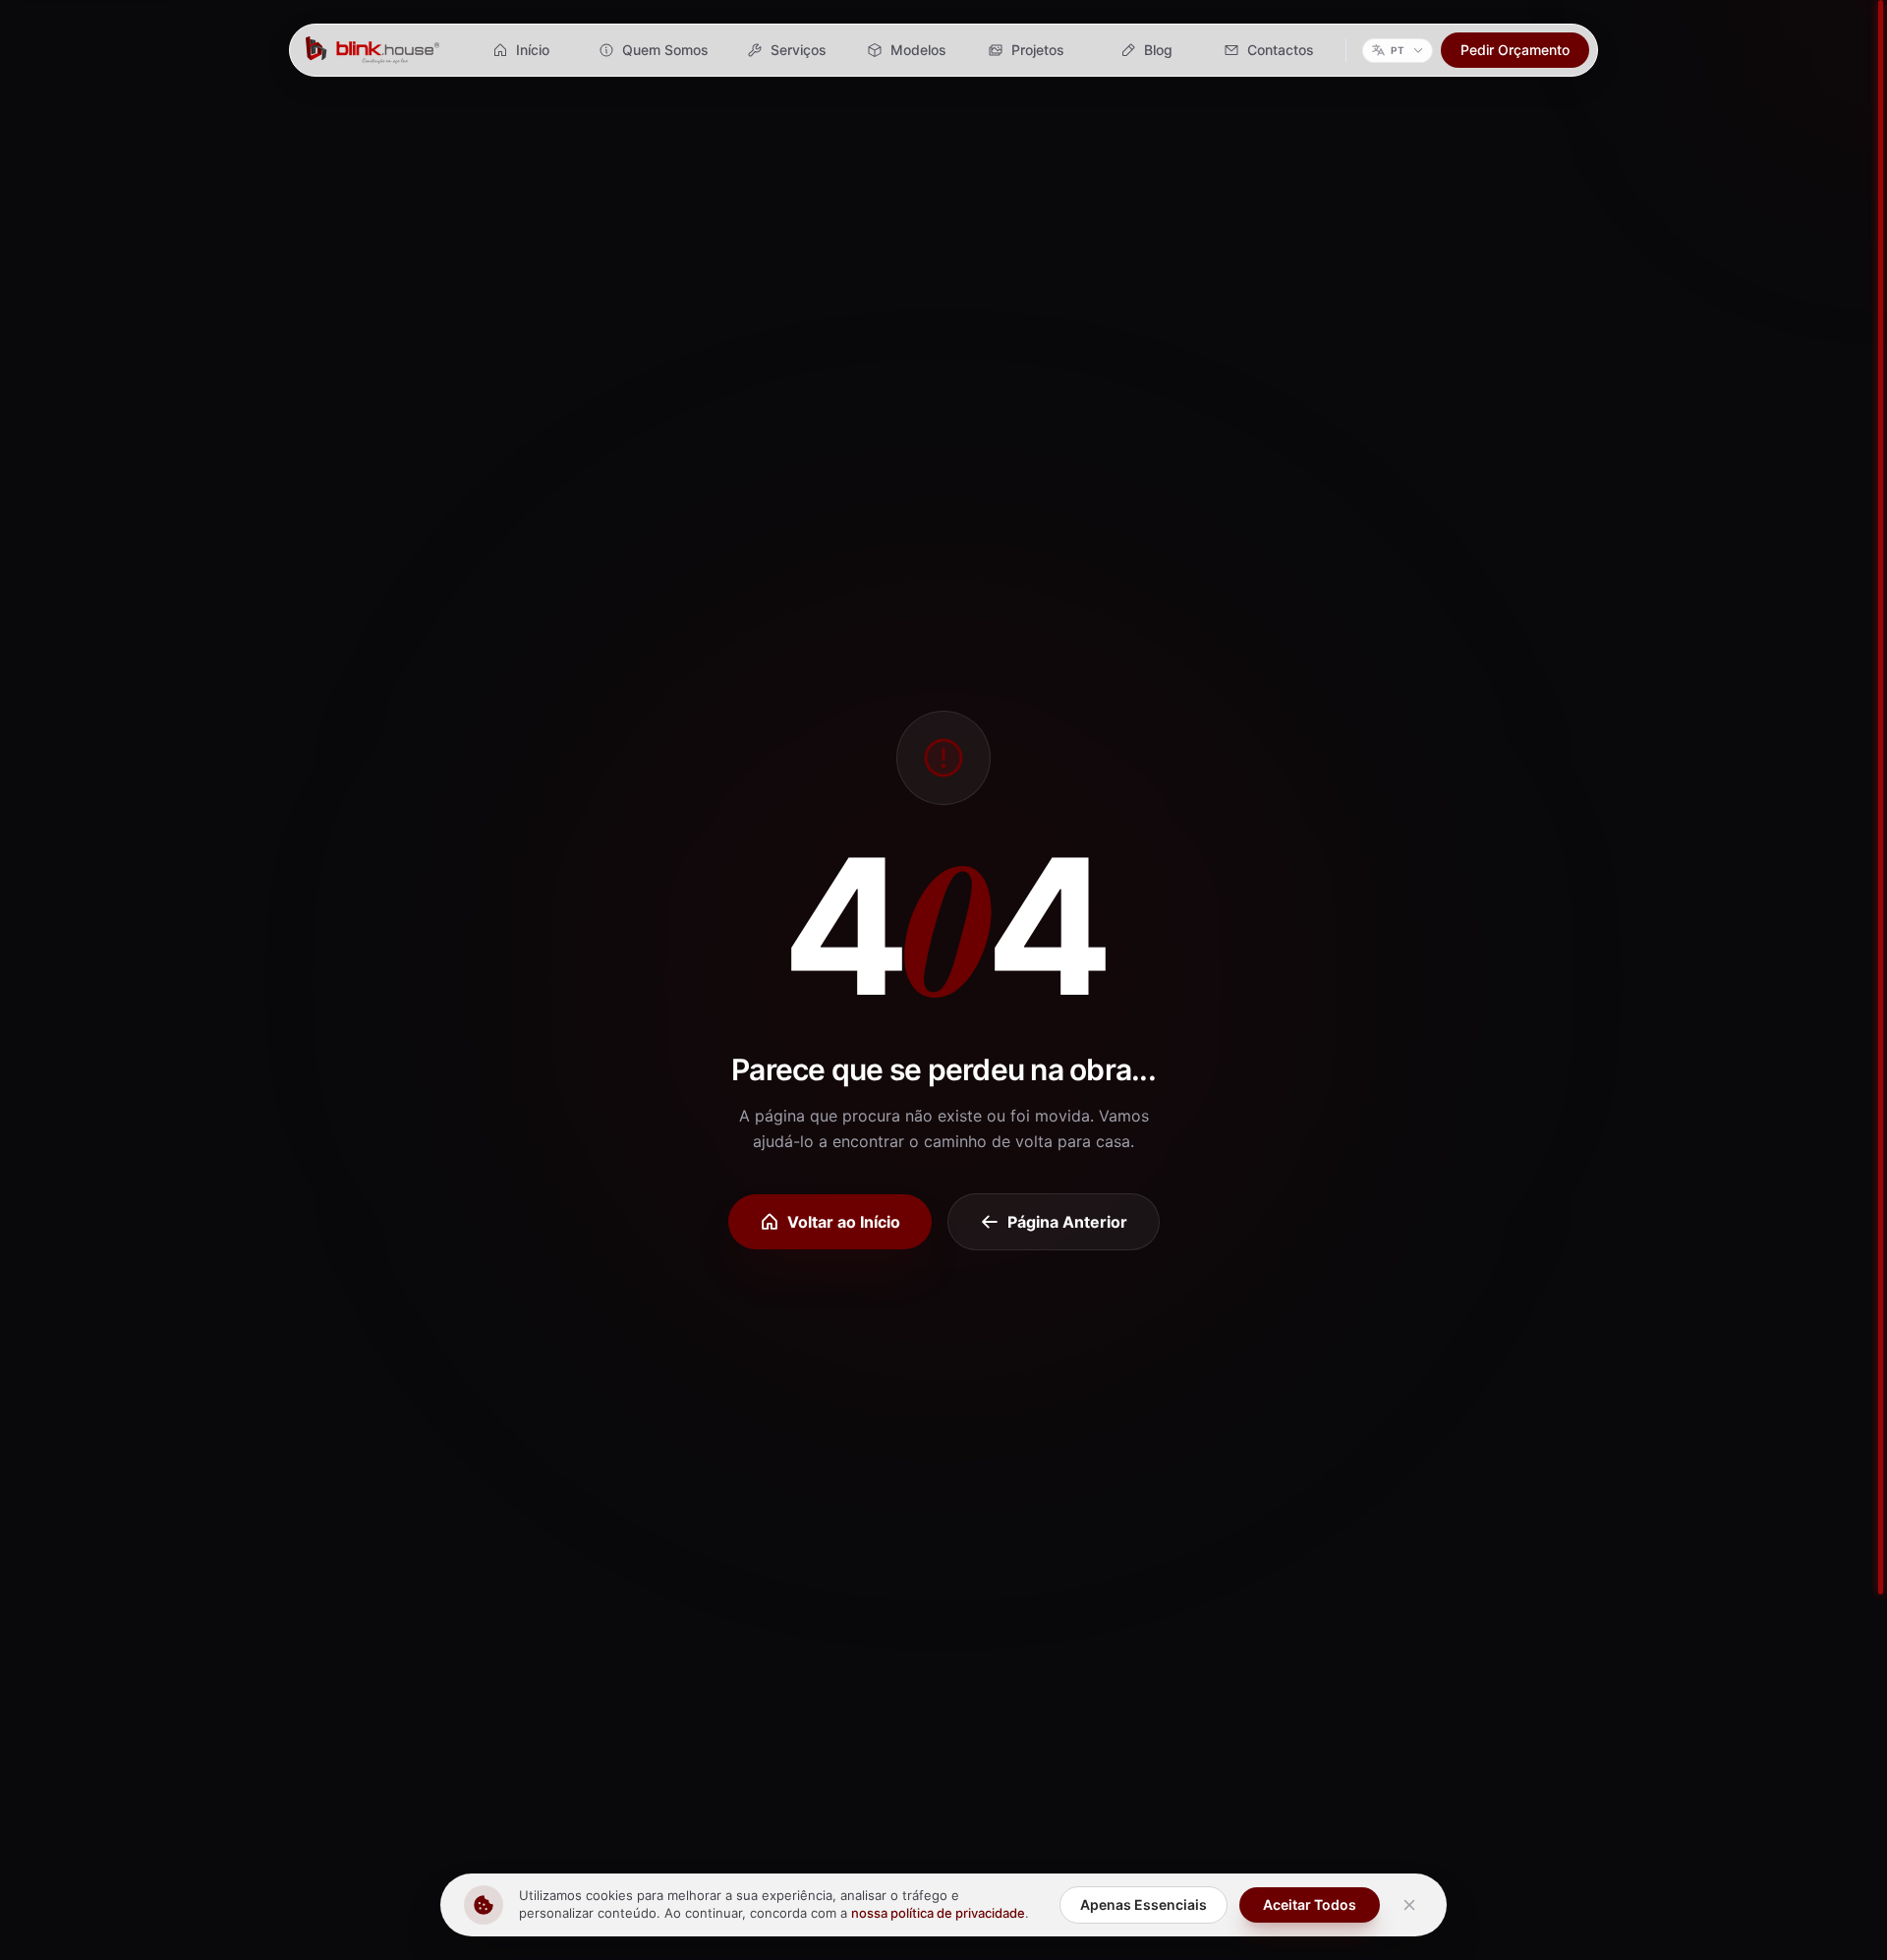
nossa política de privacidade (938, 1913)
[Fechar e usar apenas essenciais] (1409, 1905)
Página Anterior (1067, 1222)
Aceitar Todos (1310, 1904)
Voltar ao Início (844, 1222)
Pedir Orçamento (1515, 50)
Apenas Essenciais (1144, 1904)
